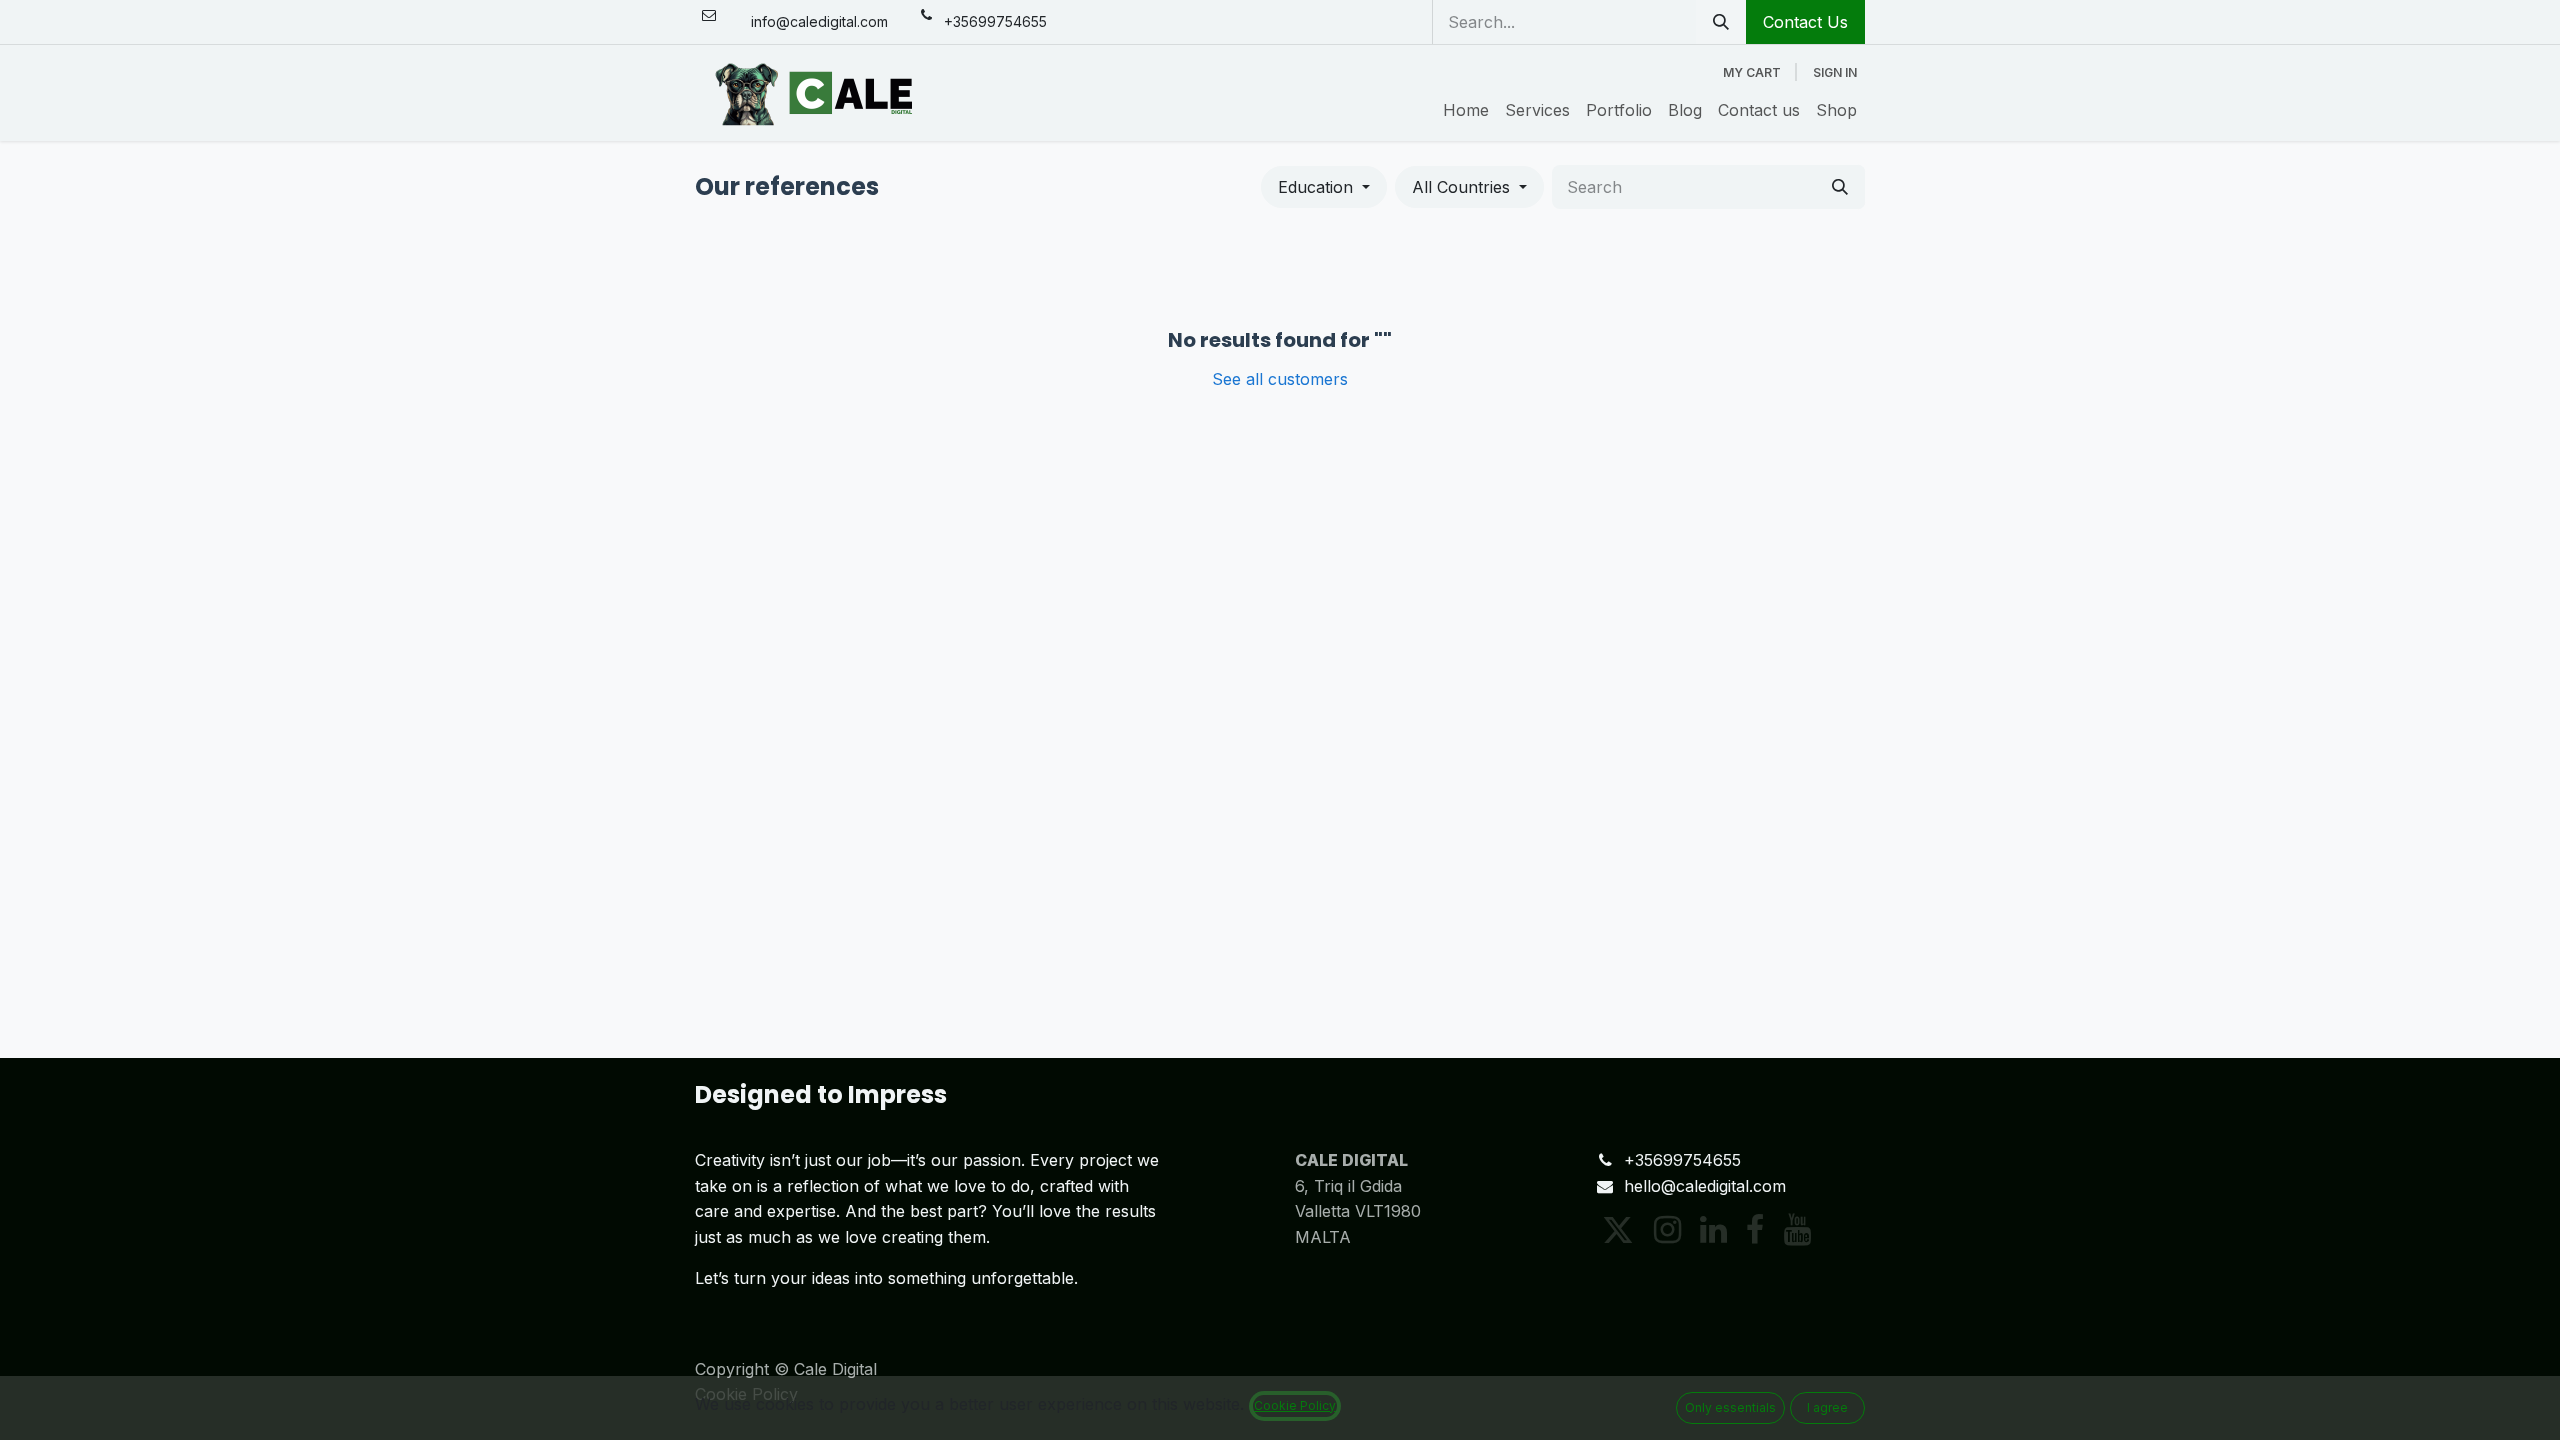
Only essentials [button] (1730, 1407)
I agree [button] (1827, 1407)
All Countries (1461, 187)
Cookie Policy (1295, 1405)
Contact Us (1805, 22)
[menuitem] (1466, 111)
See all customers (1280, 379)
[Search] (1721, 22)
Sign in (1835, 72)
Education (1315, 187)
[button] (1324, 187)
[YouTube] (1797, 1230)
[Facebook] (1755, 1230)
